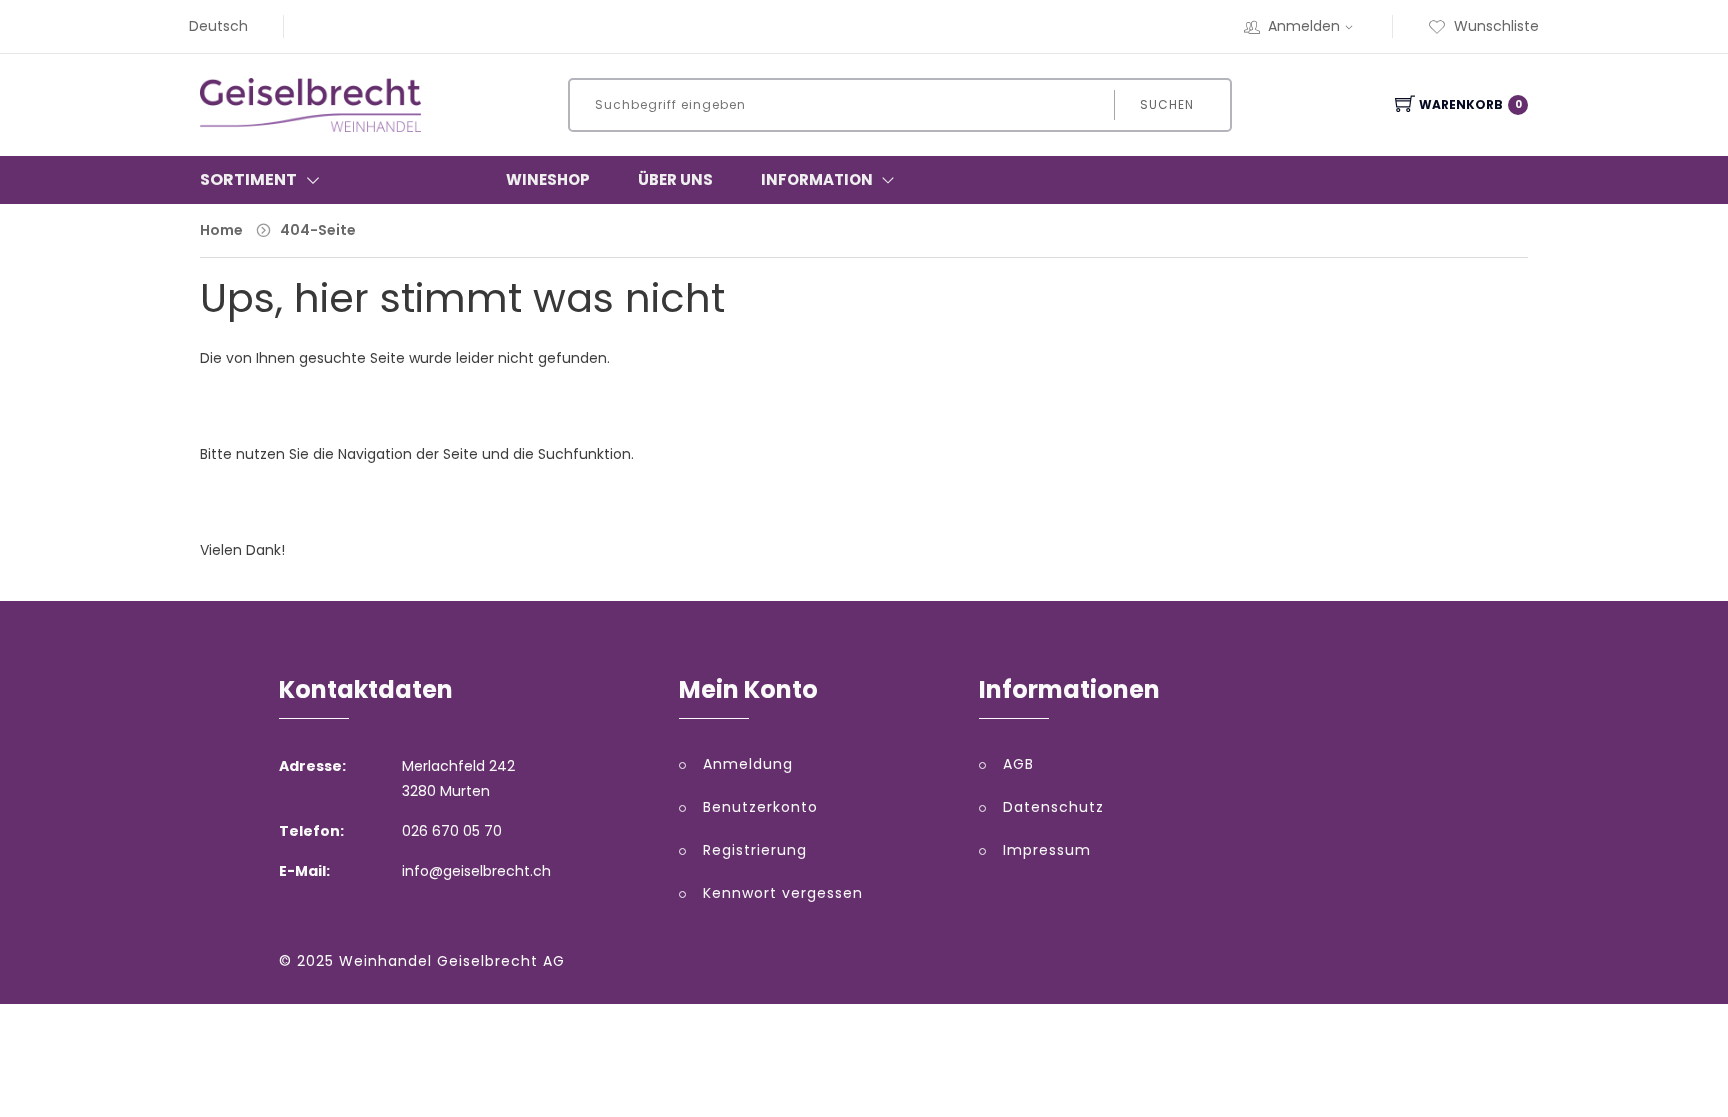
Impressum (1047, 850)
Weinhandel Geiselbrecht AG (452, 961)
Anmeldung (748, 764)
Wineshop (548, 179)
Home (221, 230)
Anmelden (1304, 26)
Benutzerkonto (760, 807)
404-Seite (318, 230)
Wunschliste (1496, 26)
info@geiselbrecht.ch (476, 871)
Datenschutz (1053, 807)
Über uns (675, 179)
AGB (1018, 764)
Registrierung (755, 850)
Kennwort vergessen (783, 893)
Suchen (1167, 104)
